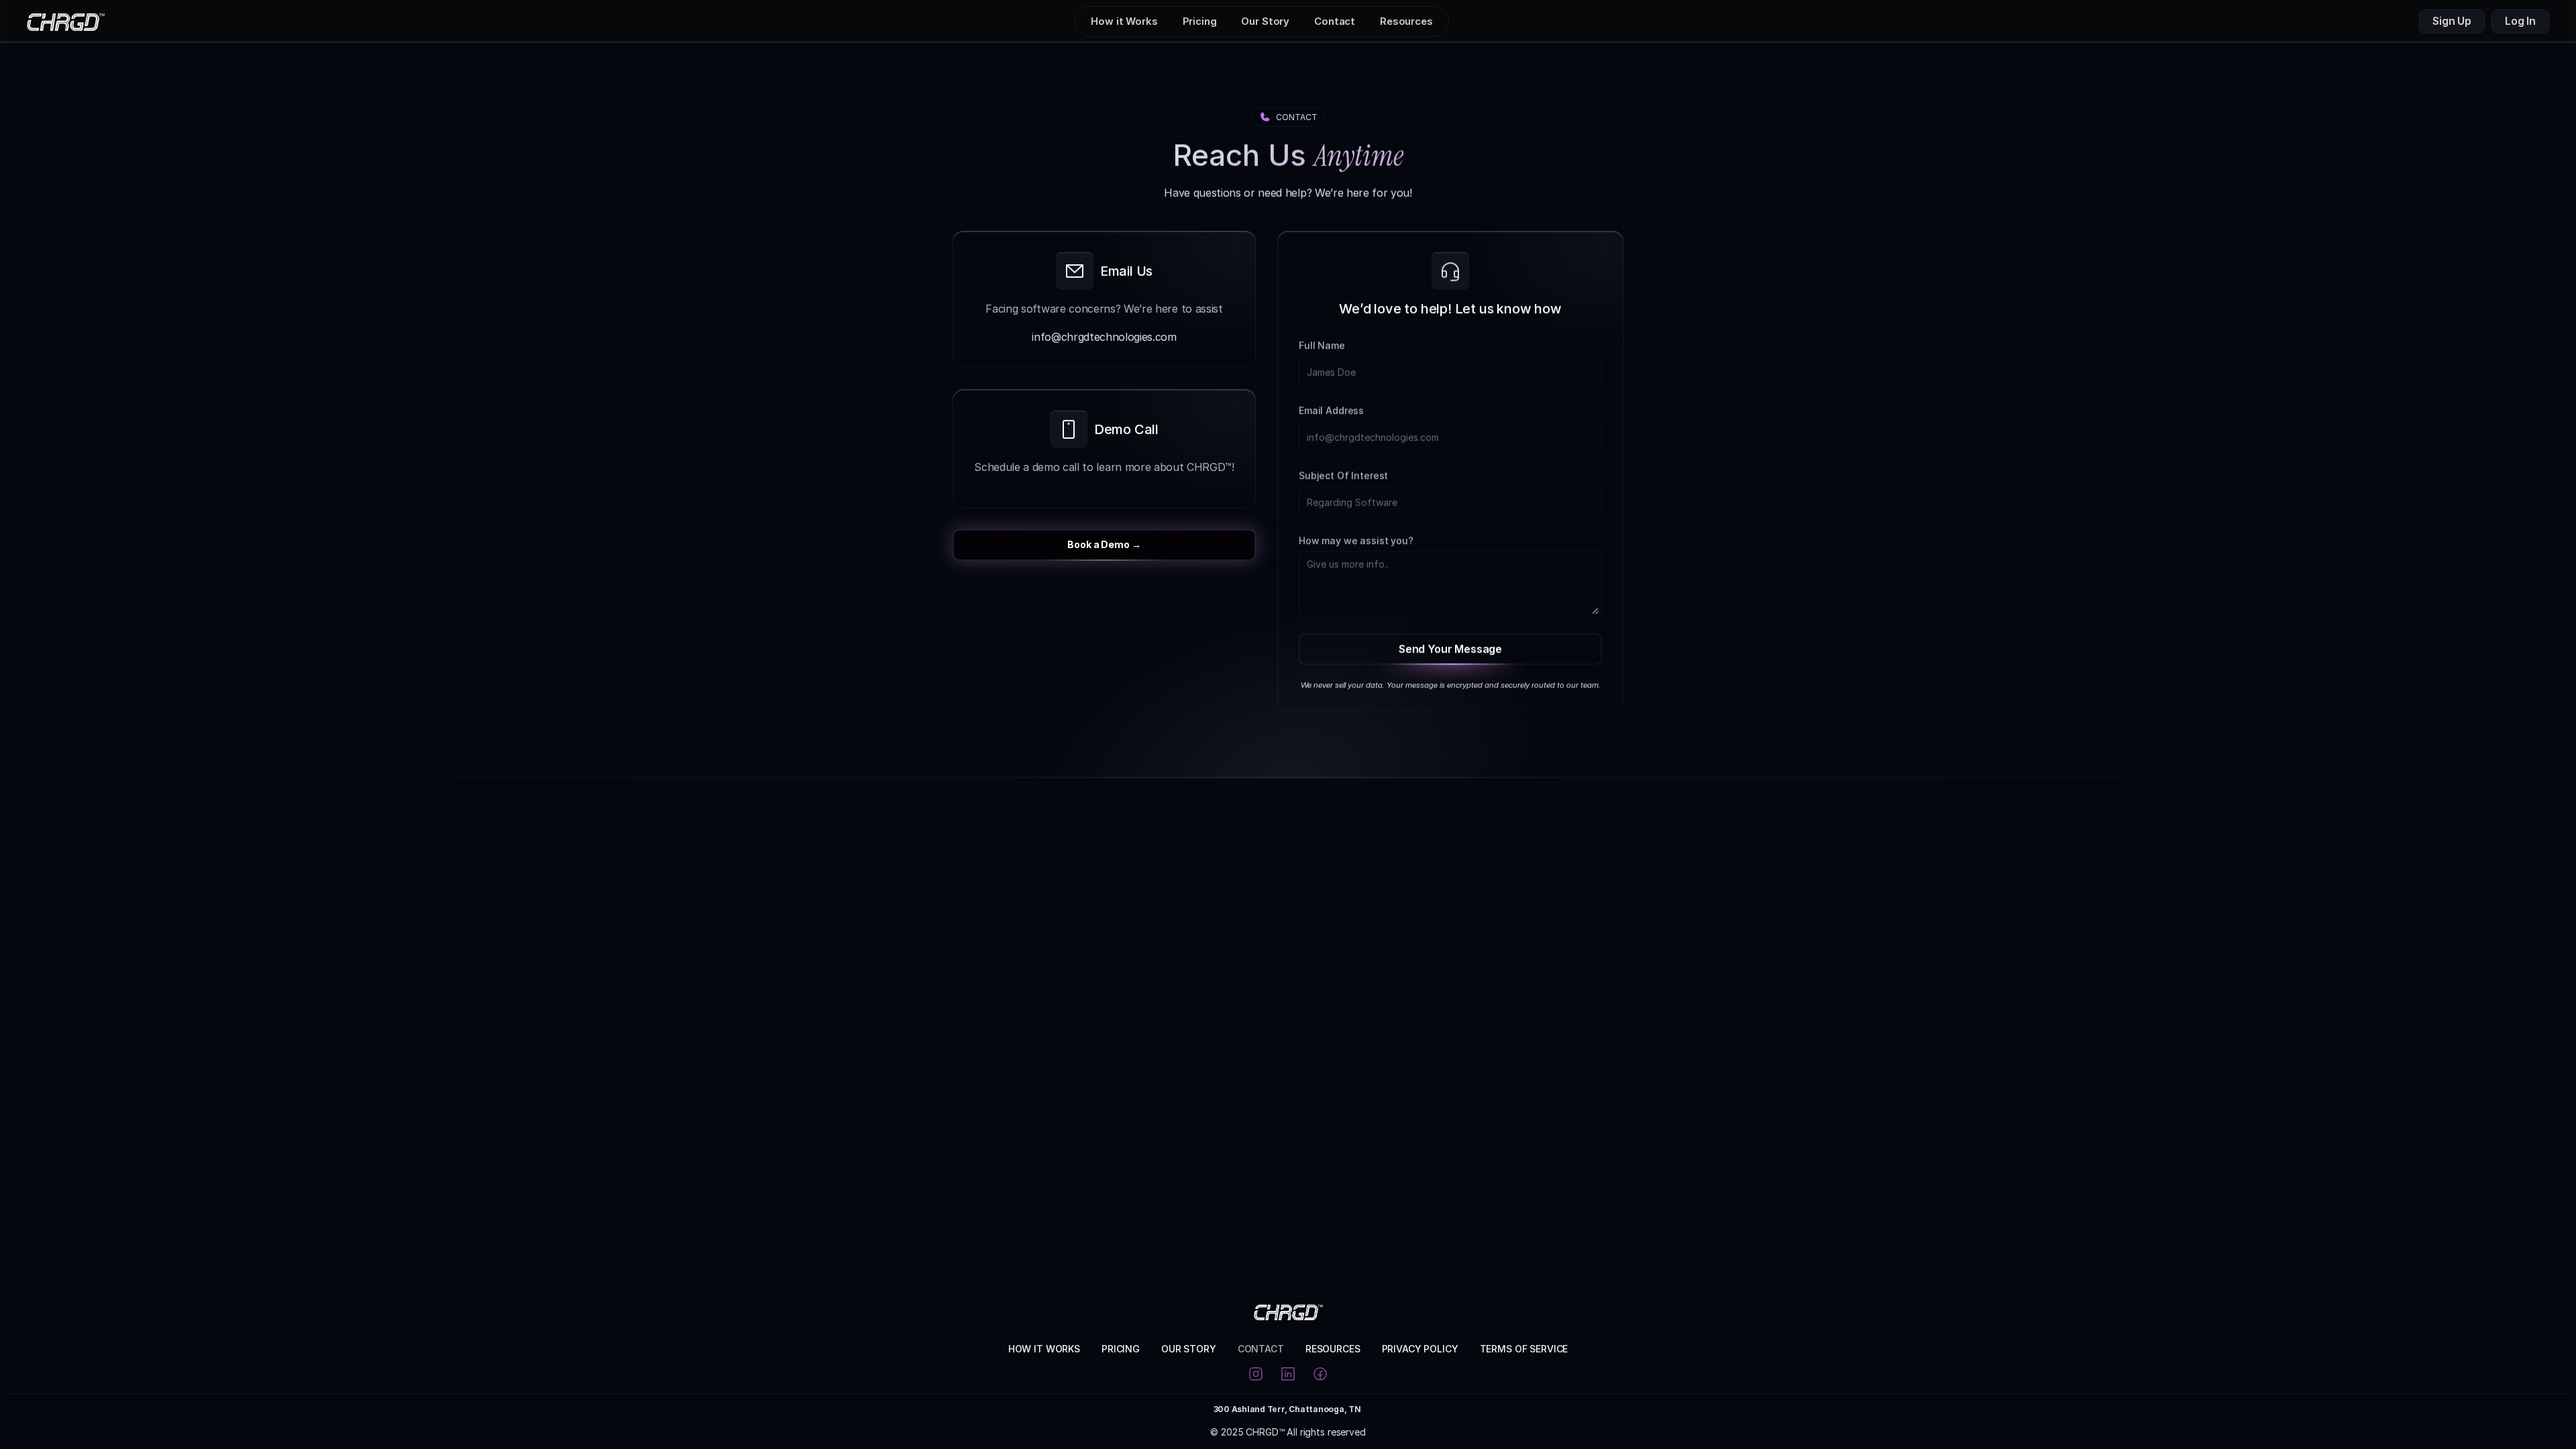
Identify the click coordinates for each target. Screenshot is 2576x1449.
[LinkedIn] (1288, 1374)
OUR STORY (1189, 1349)
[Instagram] (1256, 1374)
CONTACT (1261, 1349)
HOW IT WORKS (1044, 1349)
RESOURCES (1333, 1349)
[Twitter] (1320, 1374)
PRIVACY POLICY (1420, 1349)
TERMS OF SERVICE (1524, 1349)
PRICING (1121, 1349)
